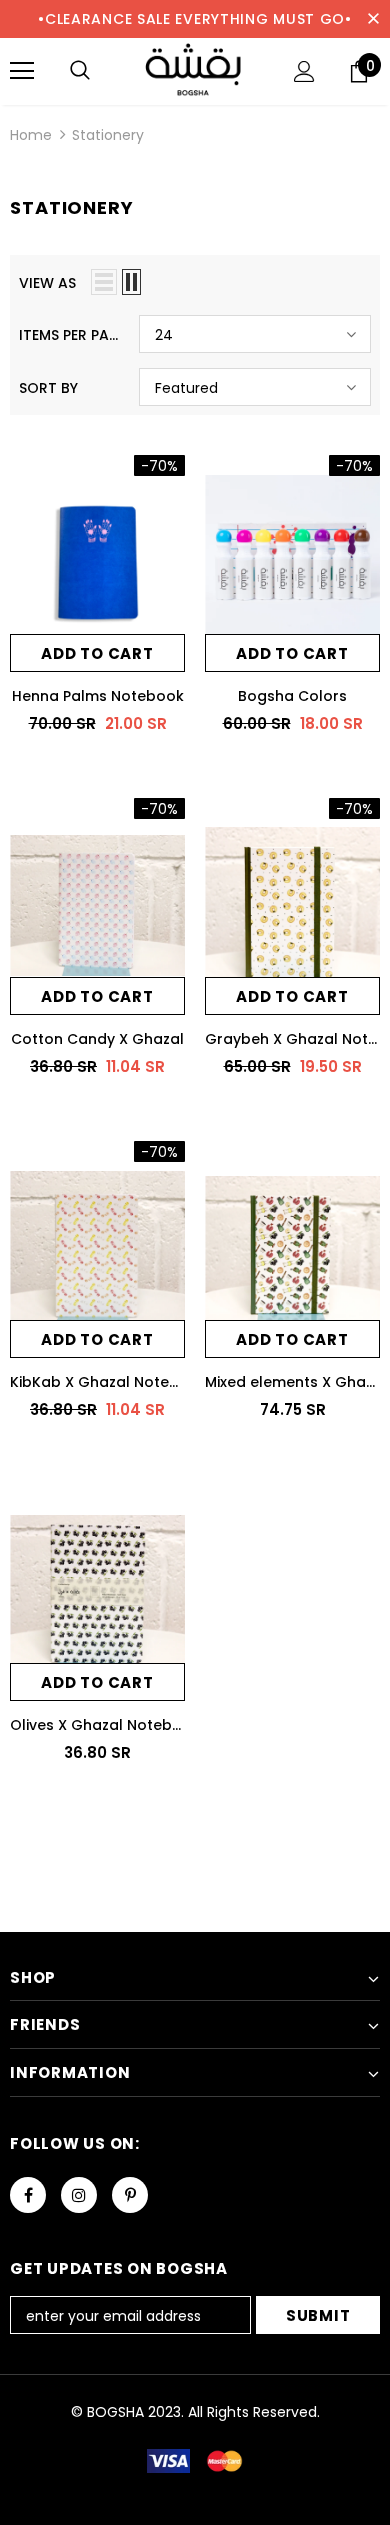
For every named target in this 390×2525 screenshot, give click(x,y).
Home (31, 135)
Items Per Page (71, 335)
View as (47, 283)
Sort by (48, 388)
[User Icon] (304, 71)
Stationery (108, 135)
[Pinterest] (130, 2195)
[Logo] (195, 70)
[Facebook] (28, 2195)
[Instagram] (79, 2195)
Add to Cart (97, 653)
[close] (373, 19)
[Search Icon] (80, 71)
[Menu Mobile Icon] (22, 71)
